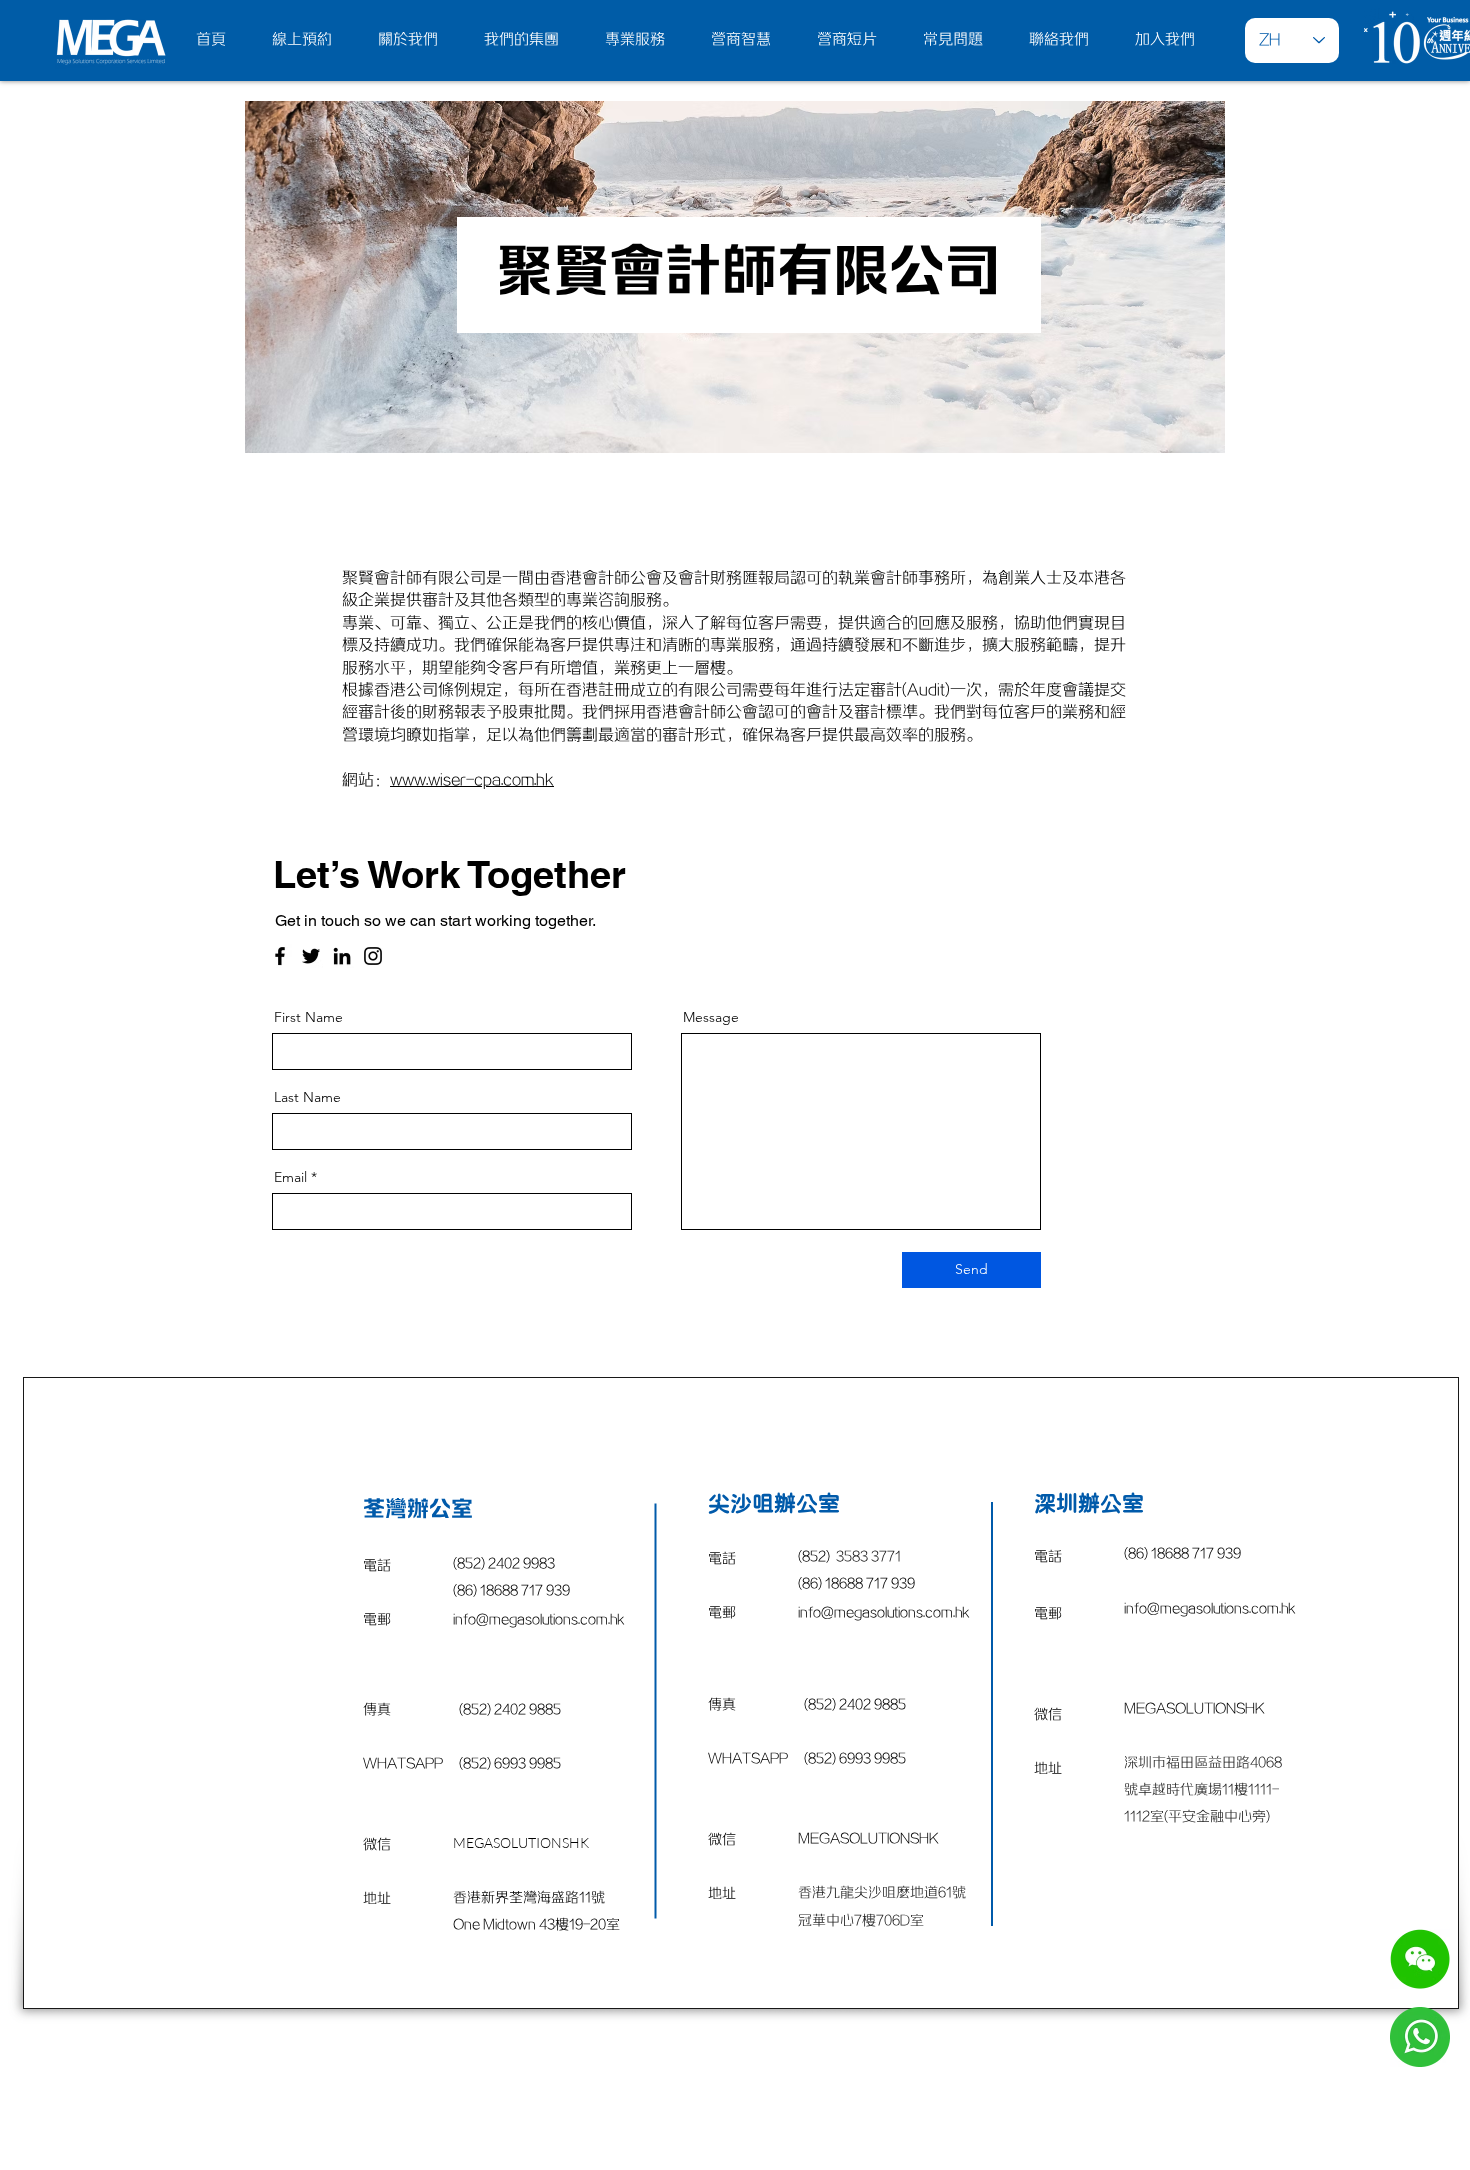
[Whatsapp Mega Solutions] (1420, 2037)
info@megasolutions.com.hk (884, 1613)
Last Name (307, 1097)
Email (290, 1177)
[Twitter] (311, 956)
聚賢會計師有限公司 (749, 273)
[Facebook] (280, 956)
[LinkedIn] (342, 956)
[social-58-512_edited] (1420, 1959)
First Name (308, 1017)
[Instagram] (373, 956)
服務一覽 (574, 2090)
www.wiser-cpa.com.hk (472, 780)
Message (711, 1017)
